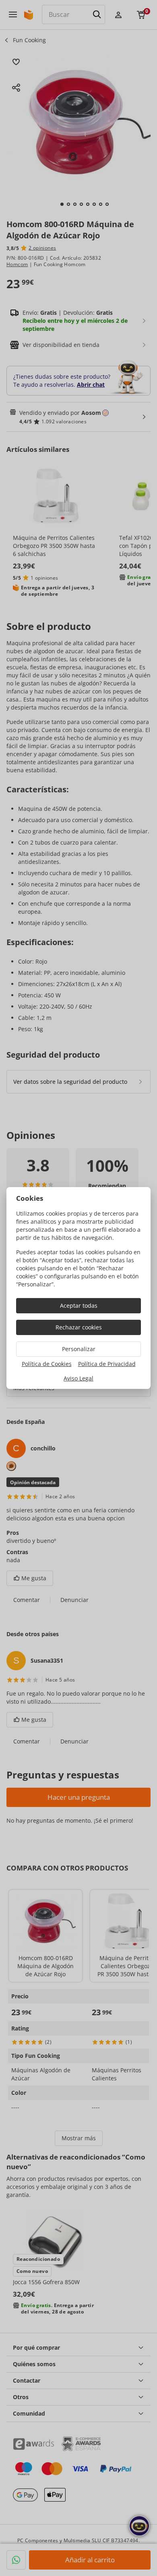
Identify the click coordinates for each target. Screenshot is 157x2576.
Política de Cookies (47, 1364)
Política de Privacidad (107, 1364)
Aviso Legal (78, 1378)
